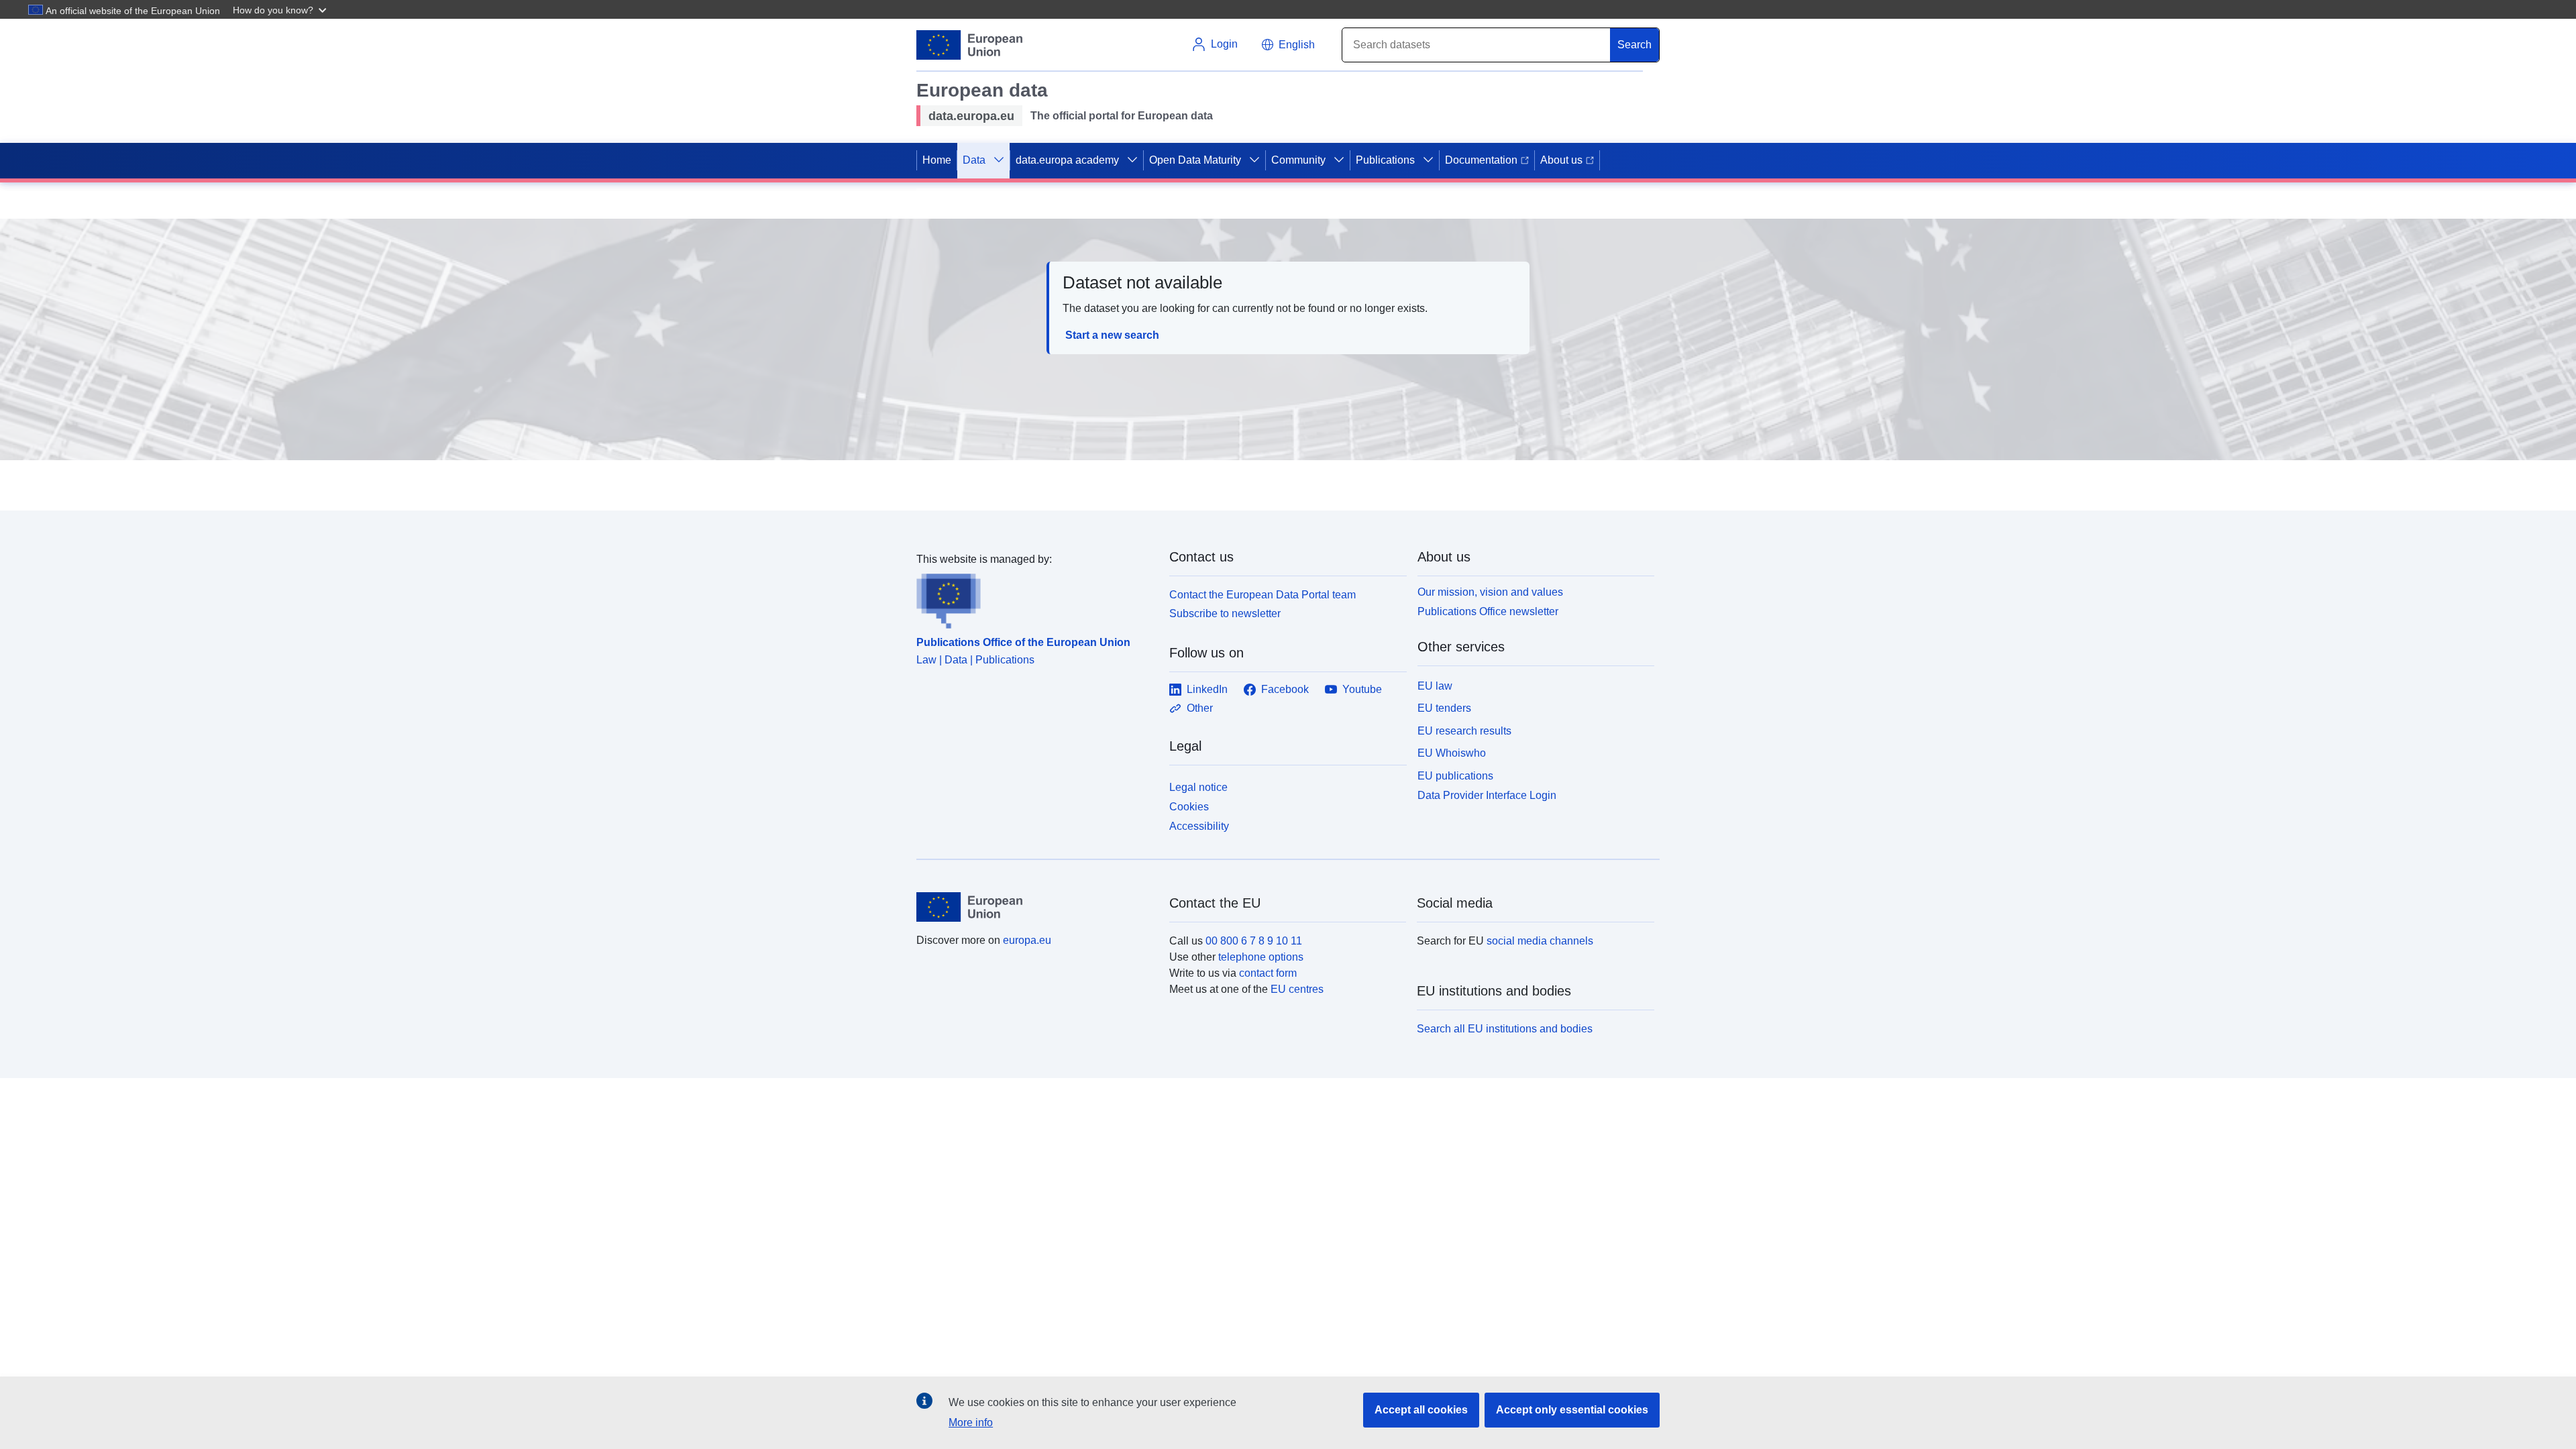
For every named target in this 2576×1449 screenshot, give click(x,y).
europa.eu (1027, 940)
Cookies (1189, 807)
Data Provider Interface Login (1487, 795)
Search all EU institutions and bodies (1505, 1029)
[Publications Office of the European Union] (1035, 598)
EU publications (1455, 776)
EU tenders (1444, 708)
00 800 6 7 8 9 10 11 (1254, 941)
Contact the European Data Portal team (1263, 595)
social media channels (1540, 941)
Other (1200, 708)
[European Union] (1035, 907)
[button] (281, 9)
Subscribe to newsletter (1225, 613)
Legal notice (1198, 787)
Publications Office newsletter (1488, 611)
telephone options (1261, 957)
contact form (1268, 973)
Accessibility (1199, 826)
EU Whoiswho (1452, 753)
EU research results (1464, 731)
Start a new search (1112, 335)
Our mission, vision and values (1490, 592)
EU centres (1297, 989)
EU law (1435, 686)
